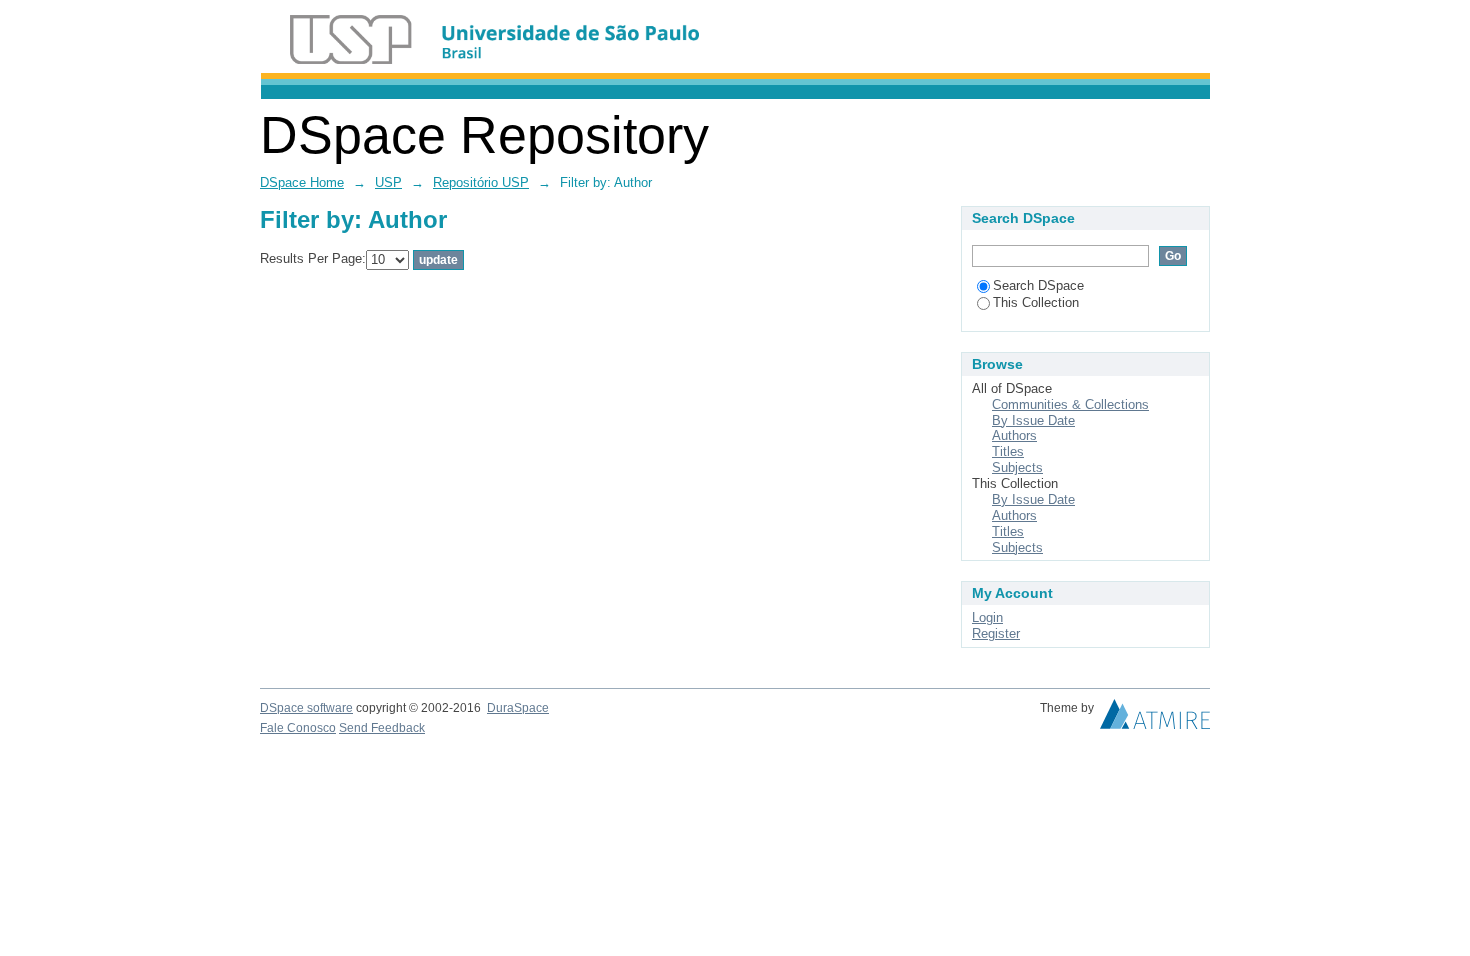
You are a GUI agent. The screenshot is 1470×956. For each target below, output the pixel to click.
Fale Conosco (298, 728)
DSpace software (306, 708)
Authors (1014, 435)
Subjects (1017, 467)
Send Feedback (382, 728)
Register (996, 633)
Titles (1008, 451)
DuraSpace (518, 708)
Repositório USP (481, 182)
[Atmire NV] (1155, 719)
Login (987, 617)
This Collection (1036, 302)
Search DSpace (1038, 285)
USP (388, 182)
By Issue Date (1033, 420)
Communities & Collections (1070, 404)
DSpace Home (302, 182)
